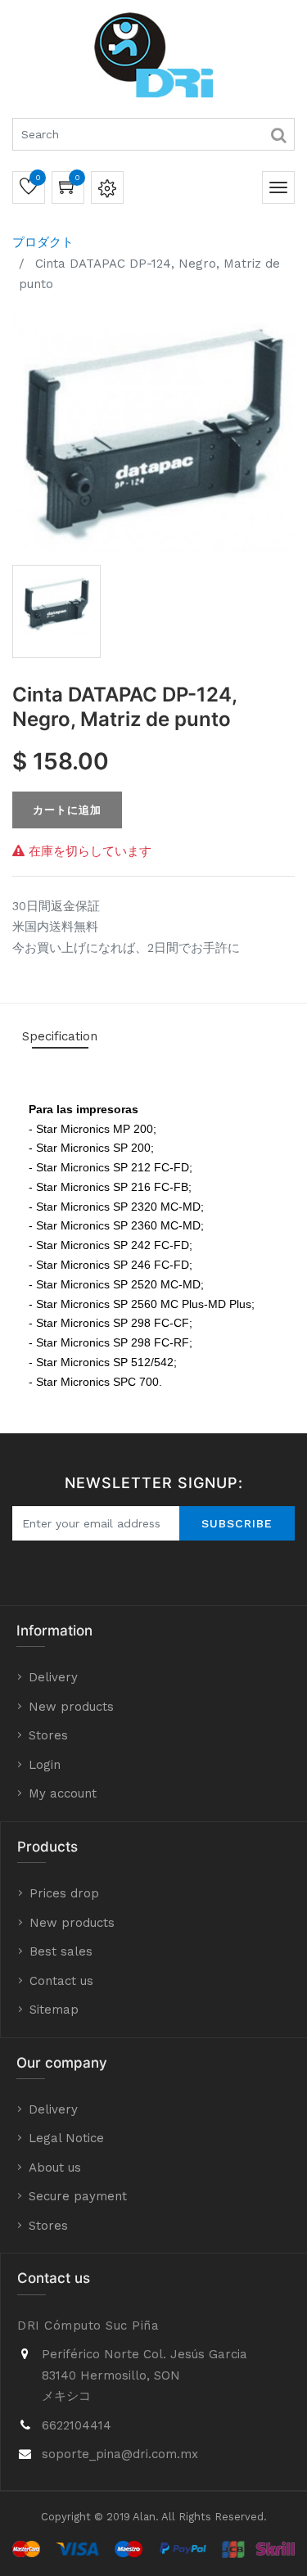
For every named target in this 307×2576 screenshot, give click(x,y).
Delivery (53, 1677)
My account (63, 1793)
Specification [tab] (60, 1036)
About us (55, 2168)
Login (45, 1765)
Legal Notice (66, 2138)
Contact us (61, 1981)
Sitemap (54, 2010)
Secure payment (78, 2196)
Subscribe (237, 1523)
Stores (48, 1735)
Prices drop (64, 1893)
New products (71, 1707)
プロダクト (43, 242)
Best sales (61, 1951)
